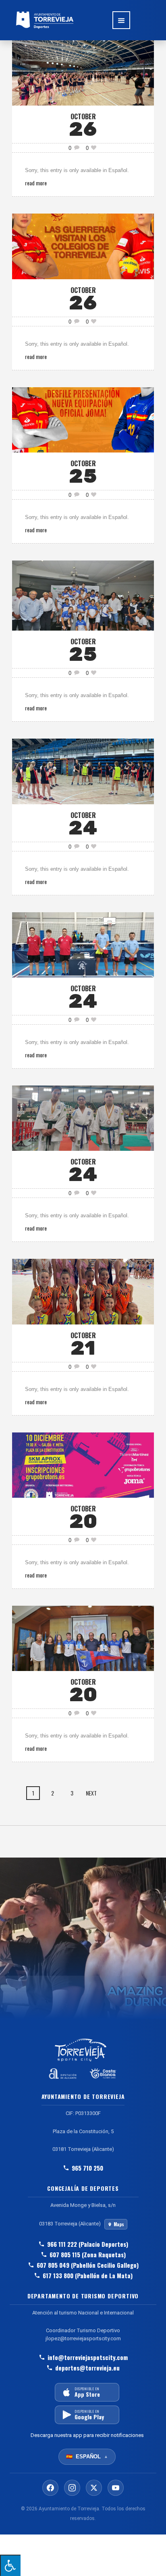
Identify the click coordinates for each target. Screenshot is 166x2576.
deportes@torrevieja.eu (87, 2368)
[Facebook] (50, 2488)
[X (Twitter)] (94, 2488)
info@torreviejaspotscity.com (88, 2357)
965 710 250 (87, 2168)
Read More (36, 183)
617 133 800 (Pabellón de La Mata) (88, 2275)
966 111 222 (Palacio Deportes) (88, 2244)
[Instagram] (72, 2488)
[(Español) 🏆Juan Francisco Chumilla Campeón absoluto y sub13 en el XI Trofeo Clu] (83, 595)
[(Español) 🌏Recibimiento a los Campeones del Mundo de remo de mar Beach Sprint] (83, 1637)
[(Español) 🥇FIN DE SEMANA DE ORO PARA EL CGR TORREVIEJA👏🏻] (83, 1291)
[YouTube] (116, 2488)
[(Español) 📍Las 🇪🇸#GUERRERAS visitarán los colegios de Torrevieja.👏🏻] (83, 246)
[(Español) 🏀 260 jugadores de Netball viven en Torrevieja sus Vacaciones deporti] (83, 771)
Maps (119, 2224)
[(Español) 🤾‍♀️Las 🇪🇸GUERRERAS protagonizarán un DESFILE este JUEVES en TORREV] (83, 419)
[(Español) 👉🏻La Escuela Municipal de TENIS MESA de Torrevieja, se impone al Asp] (83, 944)
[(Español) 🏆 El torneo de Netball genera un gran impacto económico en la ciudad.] (83, 72)
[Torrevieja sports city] (45, 20)
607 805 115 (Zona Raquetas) (88, 2254)
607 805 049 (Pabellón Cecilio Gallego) (88, 2265)
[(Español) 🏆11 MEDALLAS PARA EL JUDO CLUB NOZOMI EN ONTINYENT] (83, 1117)
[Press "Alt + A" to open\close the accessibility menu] (10, 2565)
